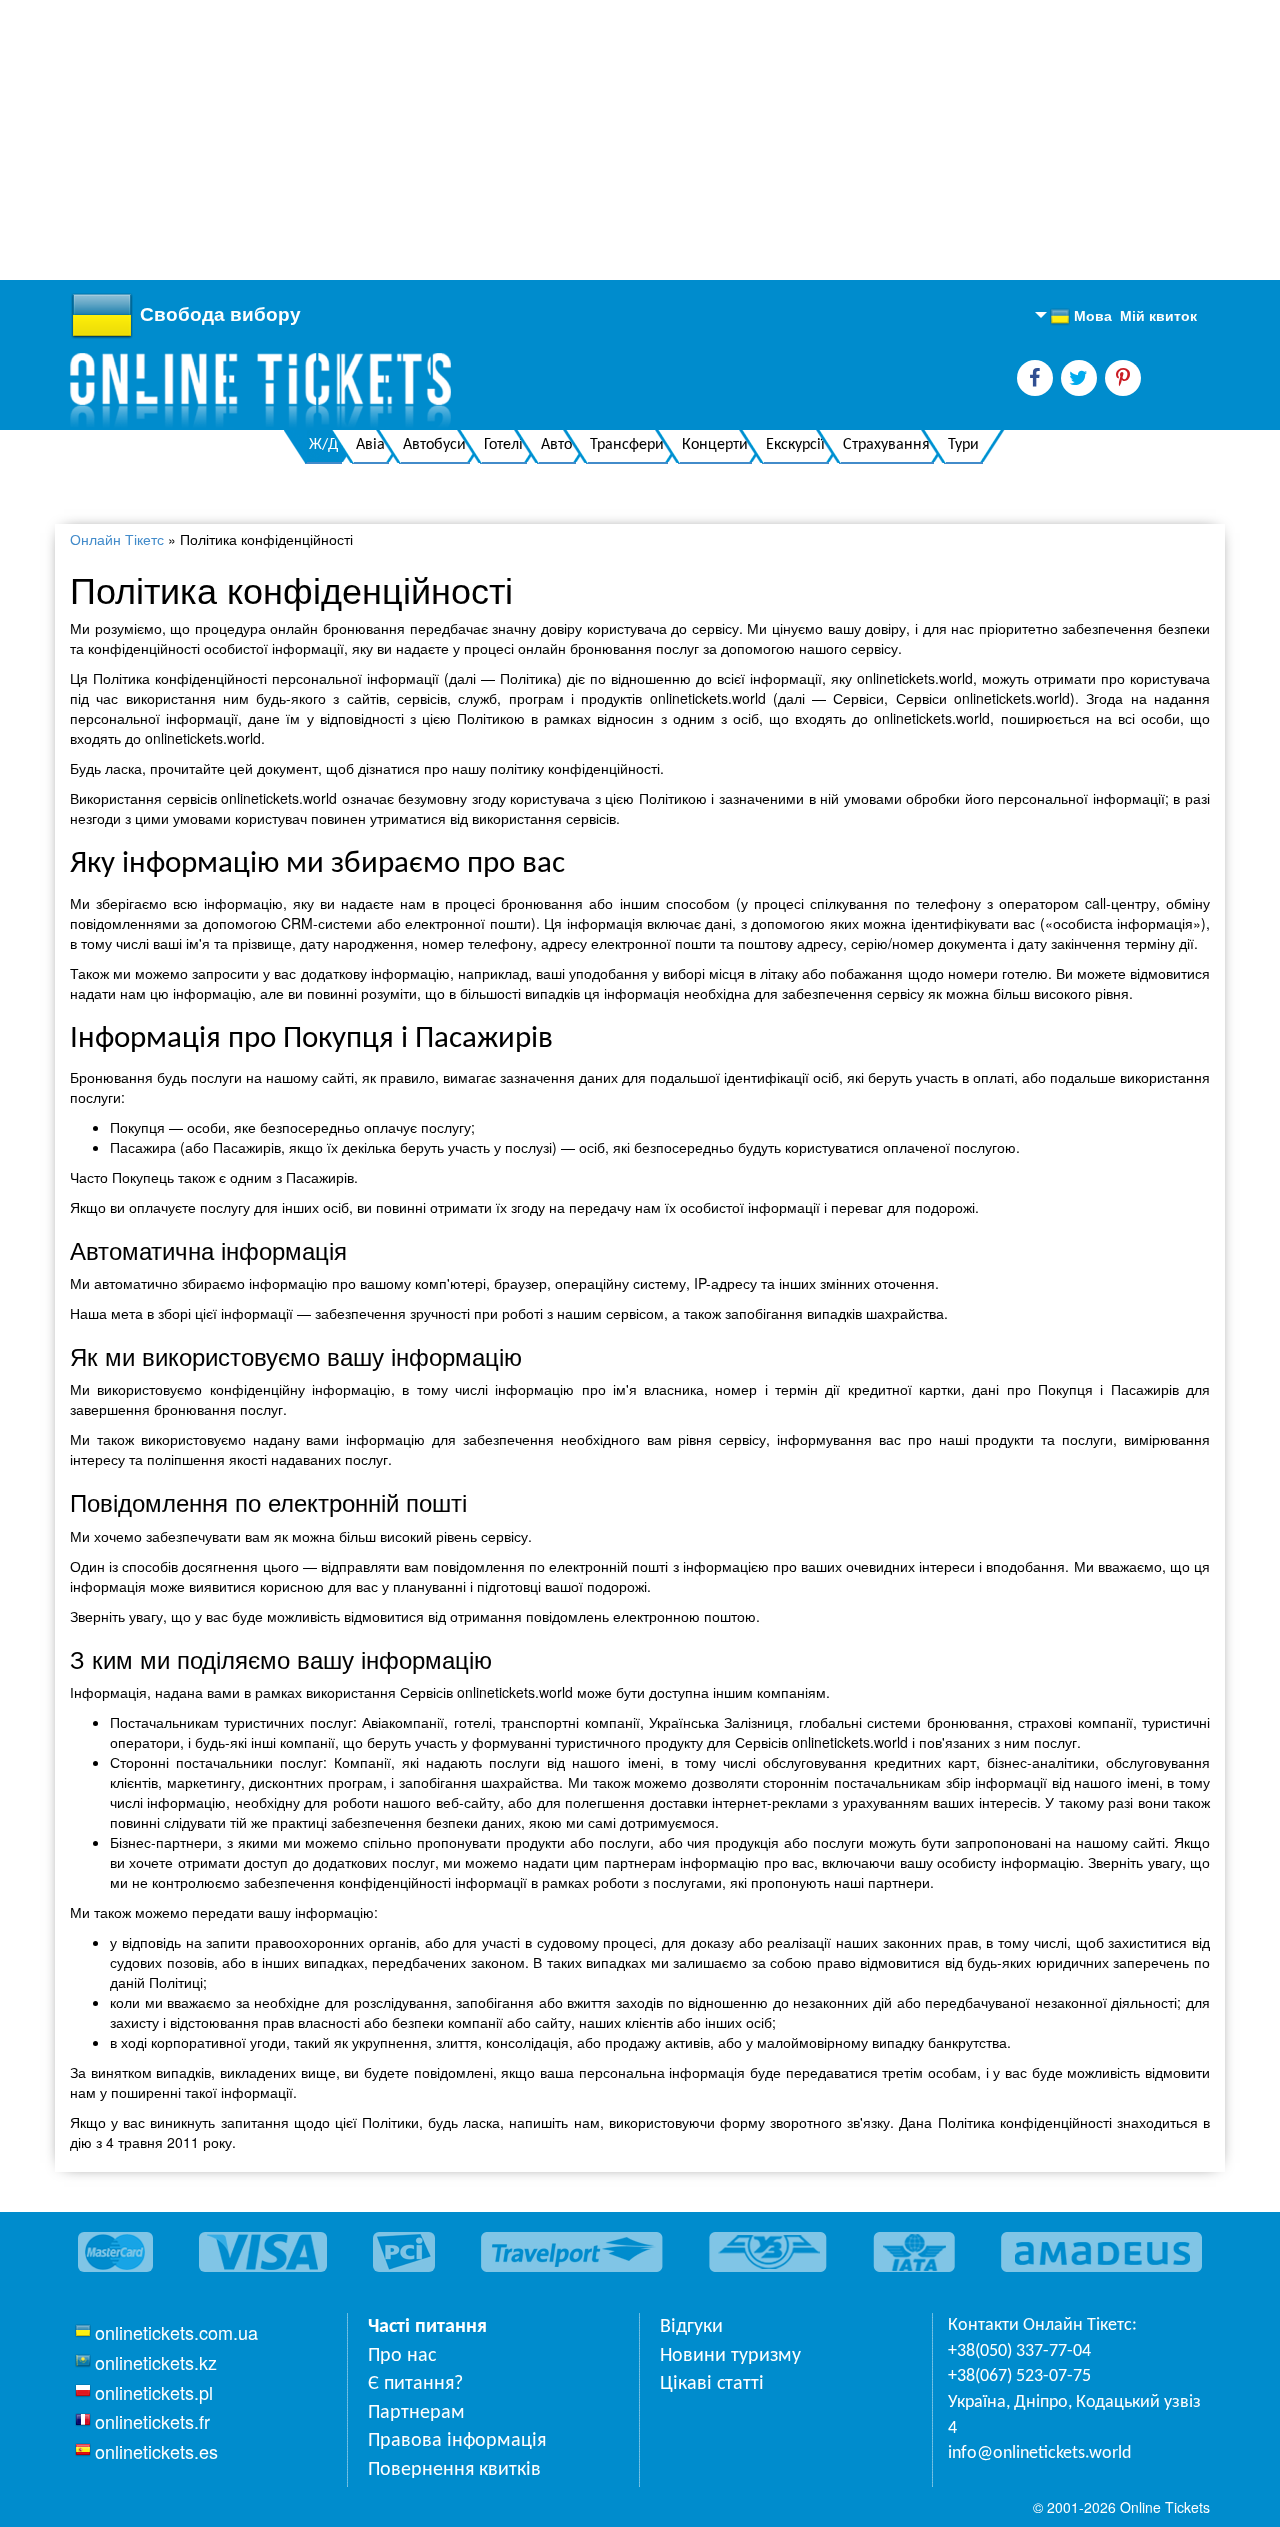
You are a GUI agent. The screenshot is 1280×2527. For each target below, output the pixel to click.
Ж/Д (323, 445)
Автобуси (434, 445)
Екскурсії (795, 445)
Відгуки (691, 2327)
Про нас (402, 2356)
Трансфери (627, 445)
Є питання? (415, 2384)
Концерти (715, 445)
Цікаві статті (712, 2384)
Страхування (886, 445)
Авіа (370, 445)
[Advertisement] (600, 140)
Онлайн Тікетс (117, 539)
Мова (1081, 316)
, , (1074, 2415)
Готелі (503, 445)
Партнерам (416, 2413)
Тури (963, 445)
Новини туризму (730, 2356)
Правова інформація (457, 2441)
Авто (556, 445)
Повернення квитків (454, 2470)
